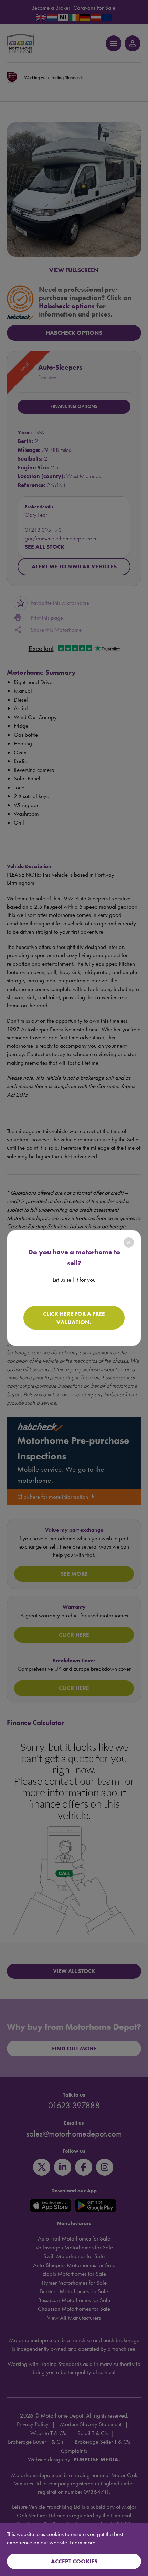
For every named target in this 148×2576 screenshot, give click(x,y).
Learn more (83, 2542)
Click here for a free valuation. (74, 1318)
